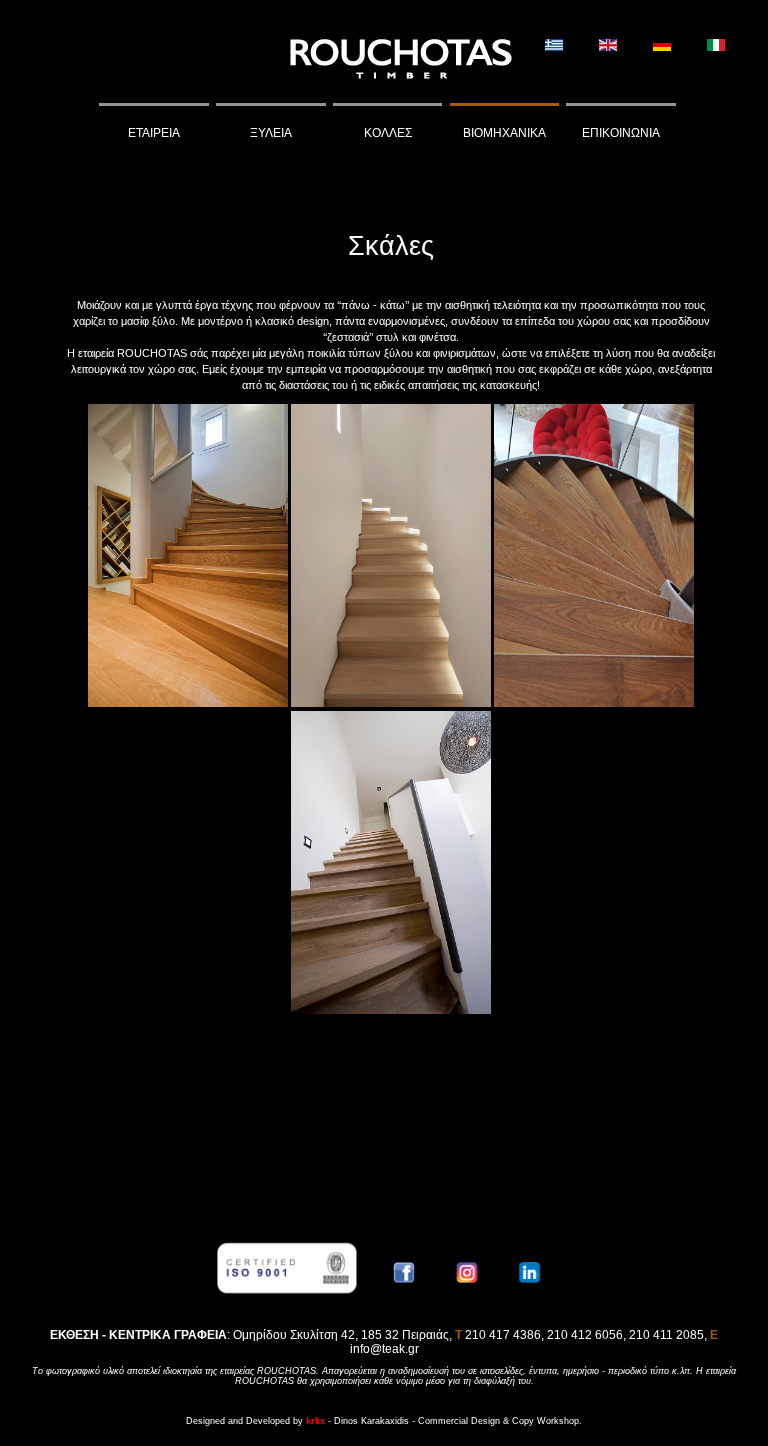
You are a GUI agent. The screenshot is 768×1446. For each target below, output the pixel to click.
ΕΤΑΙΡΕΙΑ (154, 133)
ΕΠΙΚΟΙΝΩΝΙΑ (621, 133)
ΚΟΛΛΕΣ (388, 133)
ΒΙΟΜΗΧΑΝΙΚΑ (504, 133)
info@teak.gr (384, 1349)
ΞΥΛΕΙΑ (271, 133)
